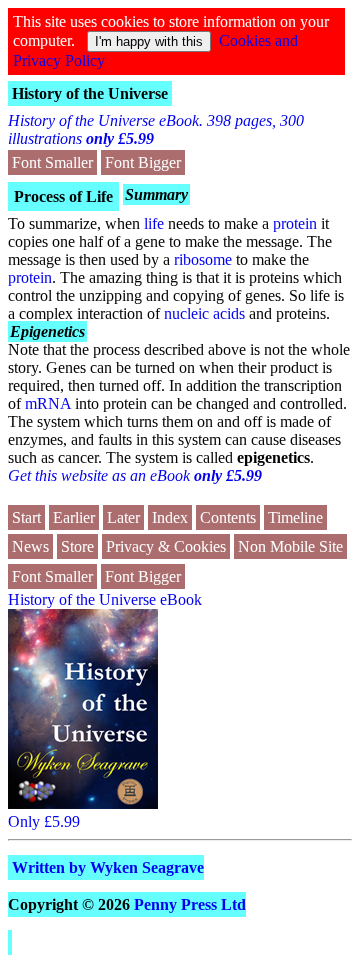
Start (26, 517)
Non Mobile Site (290, 546)
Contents (228, 517)
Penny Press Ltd (190, 904)
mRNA (48, 403)
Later (123, 517)
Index (170, 517)
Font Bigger (143, 162)
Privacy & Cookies (166, 546)
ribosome (203, 259)
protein (295, 223)
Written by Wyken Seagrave (108, 867)
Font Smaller (52, 162)
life (154, 223)
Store (77, 546)
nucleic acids (204, 313)
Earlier (74, 517)
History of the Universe (90, 93)
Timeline (295, 517)
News (30, 546)
